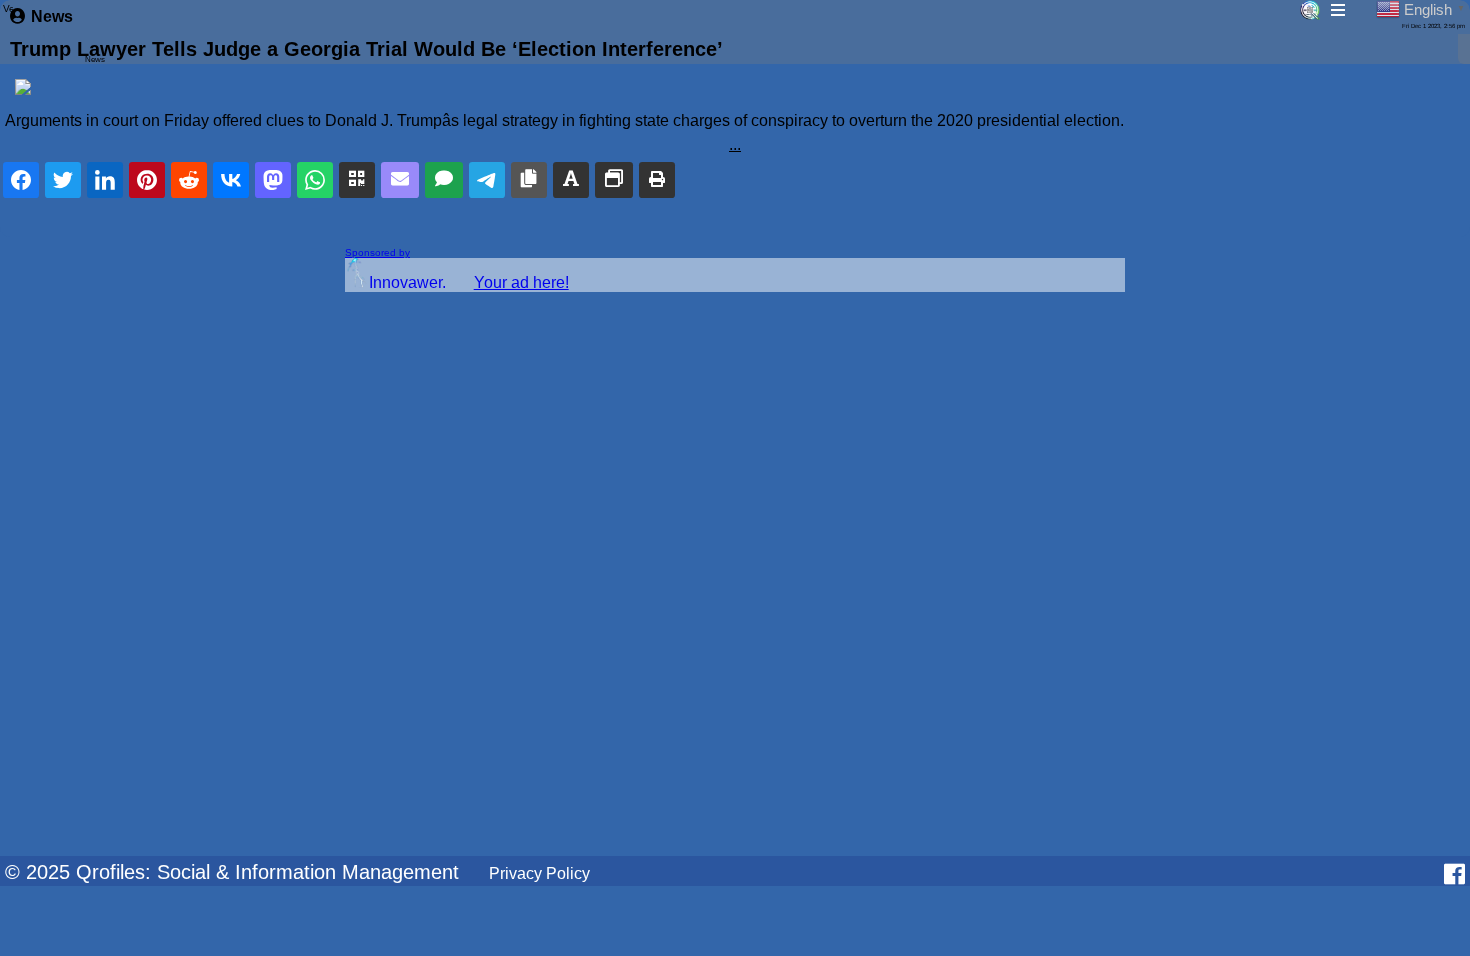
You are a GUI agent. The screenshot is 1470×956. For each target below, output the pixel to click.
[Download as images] (614, 180)
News (52, 16)
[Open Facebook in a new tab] (1454, 874)
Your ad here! (521, 282)
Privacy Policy (539, 873)
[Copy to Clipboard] (529, 180)
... (735, 144)
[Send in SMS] (444, 180)
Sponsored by (377, 252)
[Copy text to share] (571, 180)
